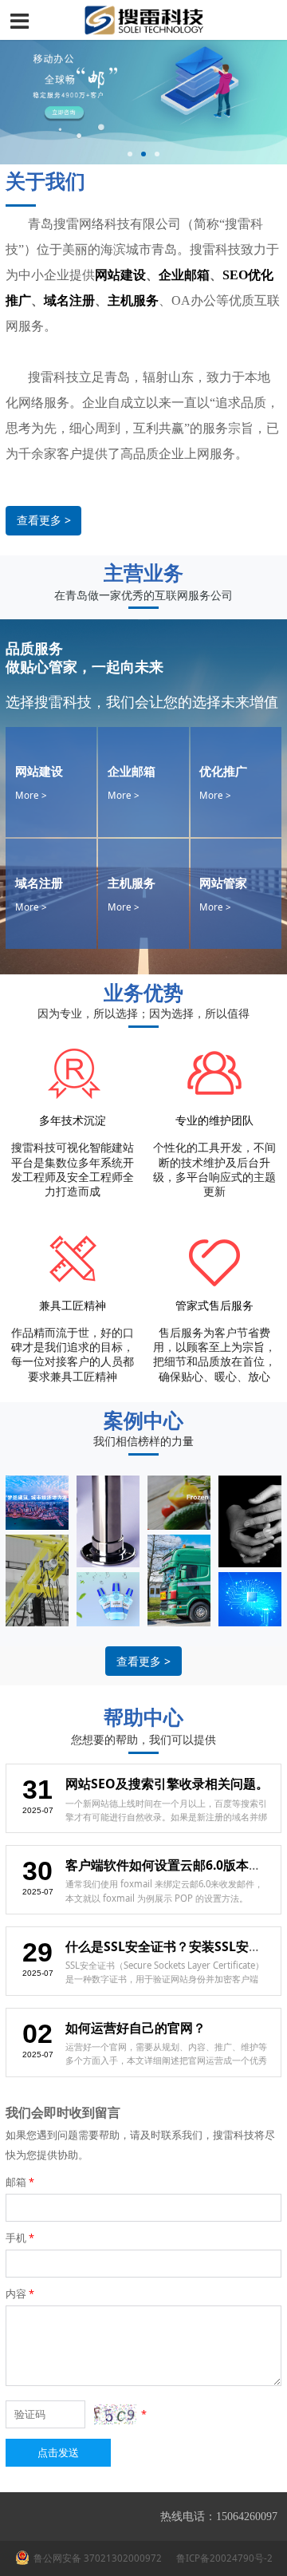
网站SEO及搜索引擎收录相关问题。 (167, 1784)
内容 (20, 2294)
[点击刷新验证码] (115, 2414)
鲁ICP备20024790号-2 (223, 2558)
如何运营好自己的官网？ (136, 2028)
